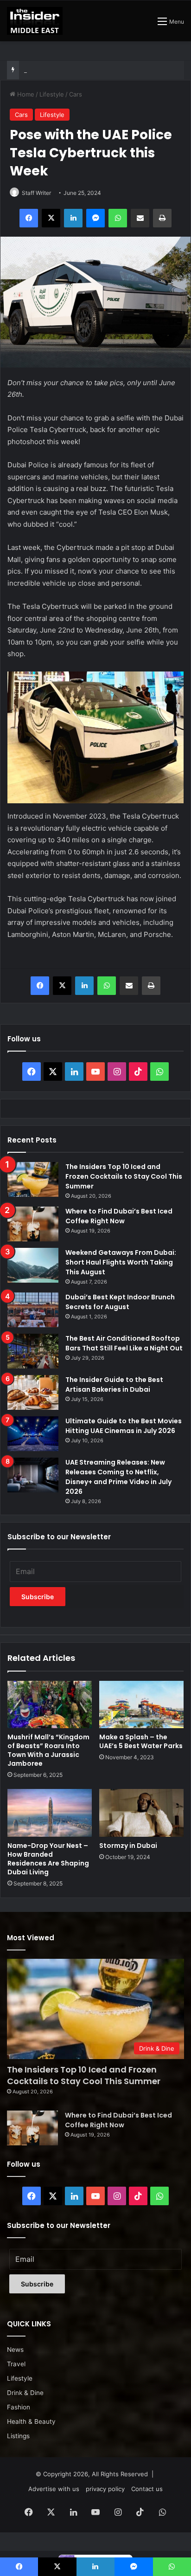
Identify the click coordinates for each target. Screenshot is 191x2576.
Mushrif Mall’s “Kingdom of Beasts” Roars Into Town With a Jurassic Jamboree (48, 1750)
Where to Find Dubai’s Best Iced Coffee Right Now (119, 1216)
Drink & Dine (25, 2393)
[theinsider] (35, 21)
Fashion (19, 2407)
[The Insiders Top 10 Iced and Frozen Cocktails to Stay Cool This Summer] (33, 1179)
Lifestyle (52, 94)
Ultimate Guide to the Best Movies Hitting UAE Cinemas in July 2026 (124, 1426)
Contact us (147, 2489)
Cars (76, 94)
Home (25, 94)
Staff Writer (36, 193)
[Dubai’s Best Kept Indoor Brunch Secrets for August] (33, 1310)
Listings (18, 2436)
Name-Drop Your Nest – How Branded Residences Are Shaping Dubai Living (48, 1859)
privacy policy (105, 2489)
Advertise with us (54, 2489)
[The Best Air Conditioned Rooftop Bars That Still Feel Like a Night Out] (33, 1351)
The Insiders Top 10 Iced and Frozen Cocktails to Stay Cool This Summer (124, 1176)
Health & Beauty (31, 2421)
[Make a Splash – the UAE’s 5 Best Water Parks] (141, 1705)
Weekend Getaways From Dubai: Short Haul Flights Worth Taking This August (121, 1262)
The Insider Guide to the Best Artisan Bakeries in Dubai (114, 1385)
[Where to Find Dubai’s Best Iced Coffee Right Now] (33, 1224)
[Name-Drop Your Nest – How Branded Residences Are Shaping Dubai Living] (50, 1813)
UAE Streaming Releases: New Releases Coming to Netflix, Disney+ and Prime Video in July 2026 (118, 1477)
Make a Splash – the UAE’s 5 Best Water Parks (141, 1741)
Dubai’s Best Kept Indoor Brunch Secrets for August (98, 70)
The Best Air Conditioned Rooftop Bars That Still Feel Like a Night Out (124, 1343)
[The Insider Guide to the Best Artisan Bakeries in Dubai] (33, 1392)
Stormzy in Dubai (128, 1846)
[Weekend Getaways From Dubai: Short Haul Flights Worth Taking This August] (33, 1265)
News (15, 2350)
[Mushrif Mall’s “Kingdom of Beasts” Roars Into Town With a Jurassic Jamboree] (50, 1705)
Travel (16, 2364)
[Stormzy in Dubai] (141, 1813)
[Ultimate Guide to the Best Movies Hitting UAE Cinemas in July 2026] (33, 1434)
